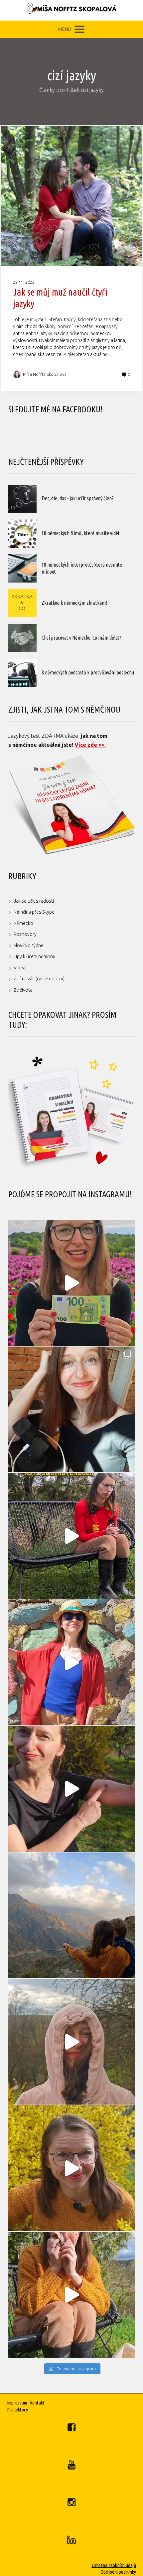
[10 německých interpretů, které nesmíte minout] (22, 568)
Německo (23, 923)
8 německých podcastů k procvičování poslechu (88, 672)
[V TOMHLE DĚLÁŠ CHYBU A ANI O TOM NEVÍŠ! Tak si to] (71, 2295)
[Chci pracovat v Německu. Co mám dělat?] (22, 638)
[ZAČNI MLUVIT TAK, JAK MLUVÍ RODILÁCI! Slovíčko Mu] (71, 1789)
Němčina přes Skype (34, 912)
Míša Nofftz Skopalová (45, 374)
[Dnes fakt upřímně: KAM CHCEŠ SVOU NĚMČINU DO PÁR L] (71, 1536)
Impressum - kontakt (26, 2403)
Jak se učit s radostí (34, 901)
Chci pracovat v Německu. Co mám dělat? (81, 638)
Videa (19, 968)
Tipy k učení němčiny (34, 956)
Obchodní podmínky (118, 2572)
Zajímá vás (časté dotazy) (39, 979)
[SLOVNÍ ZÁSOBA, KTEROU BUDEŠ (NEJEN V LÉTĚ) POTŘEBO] (71, 2042)
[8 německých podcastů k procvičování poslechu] (22, 673)
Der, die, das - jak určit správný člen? (78, 498)
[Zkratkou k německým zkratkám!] (22, 603)
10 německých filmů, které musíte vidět (81, 533)
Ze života (23, 990)
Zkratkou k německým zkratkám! (74, 603)
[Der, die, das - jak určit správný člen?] (22, 499)
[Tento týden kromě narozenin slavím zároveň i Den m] (71, 1915)
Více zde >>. (90, 745)
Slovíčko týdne (29, 945)
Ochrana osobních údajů (114, 2565)
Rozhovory (25, 934)
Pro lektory (17, 2410)
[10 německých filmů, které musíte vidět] (22, 534)
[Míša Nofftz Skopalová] (72, 10)
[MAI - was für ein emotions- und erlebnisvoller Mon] (71, 1409)
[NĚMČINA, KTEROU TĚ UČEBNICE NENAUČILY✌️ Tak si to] (71, 1283)
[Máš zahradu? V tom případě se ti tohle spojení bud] (71, 2168)
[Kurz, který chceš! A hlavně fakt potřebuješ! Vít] (71, 1662)
